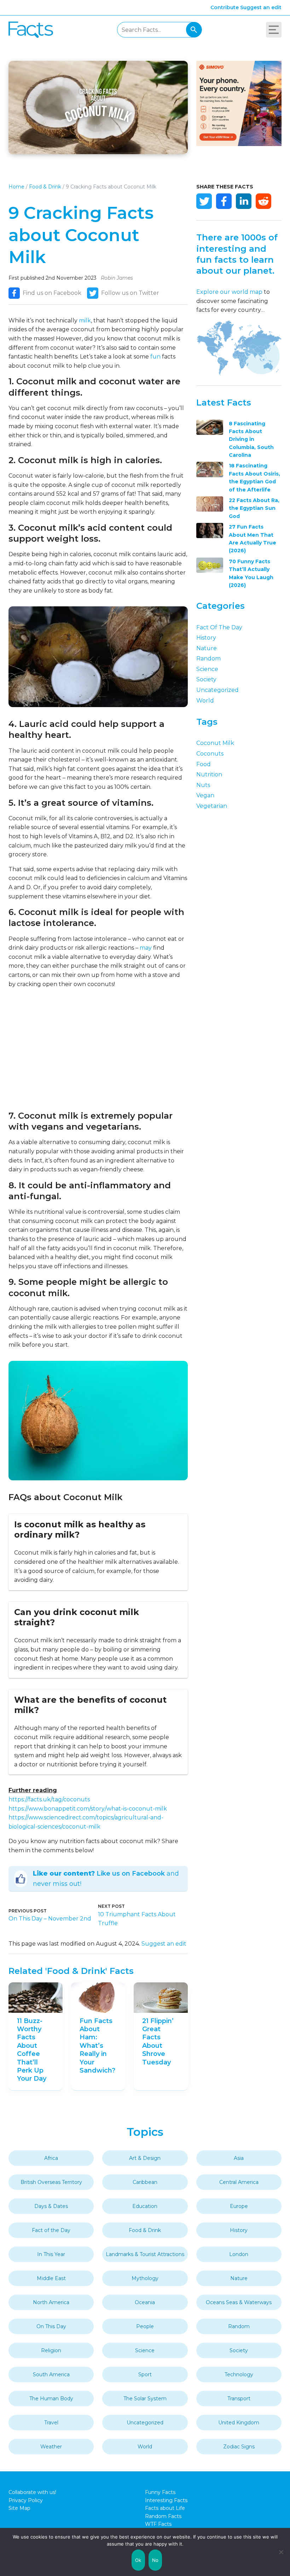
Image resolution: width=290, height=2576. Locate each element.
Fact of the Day (219, 627)
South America (51, 2374)
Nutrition (209, 774)
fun (155, 357)
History (206, 638)
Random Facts (163, 2516)
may (146, 948)
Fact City (31, 30)
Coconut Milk (215, 743)
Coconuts (210, 754)
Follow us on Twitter (130, 293)
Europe (239, 2206)
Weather (51, 2447)
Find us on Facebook (52, 293)
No (155, 2560)
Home (16, 187)
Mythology (145, 2278)
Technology (239, 2374)
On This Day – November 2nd (50, 1919)
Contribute (225, 7)
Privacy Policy (26, 2500)
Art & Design (145, 2158)
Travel (51, 2423)
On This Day (51, 2326)
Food (204, 764)
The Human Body (51, 2399)
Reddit (263, 201)
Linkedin (244, 201)
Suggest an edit (261, 7)
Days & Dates (51, 2206)
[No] (281, 2552)
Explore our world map (229, 292)
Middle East (51, 2278)
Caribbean (145, 2182)
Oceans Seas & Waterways (239, 2302)
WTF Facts (158, 2524)
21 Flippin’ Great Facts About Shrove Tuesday (158, 2042)
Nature (207, 648)
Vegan (205, 795)
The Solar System (145, 2399)
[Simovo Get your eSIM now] (239, 144)
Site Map (19, 2508)
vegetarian (212, 806)
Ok (138, 2560)
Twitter (204, 201)
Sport (145, 2374)
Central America (239, 2182)
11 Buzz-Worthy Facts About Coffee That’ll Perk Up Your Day (32, 2050)
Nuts (203, 785)
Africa (51, 2158)
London (239, 2254)
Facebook (224, 201)
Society (206, 679)
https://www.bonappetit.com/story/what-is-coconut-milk (88, 1809)
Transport (239, 2399)
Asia (239, 2158)
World (205, 701)
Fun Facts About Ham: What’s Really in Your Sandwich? (97, 2046)
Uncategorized (217, 690)
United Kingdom (239, 2423)
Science (207, 669)
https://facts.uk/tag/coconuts (49, 1799)
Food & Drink (45, 187)
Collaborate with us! (32, 2492)
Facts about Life (165, 2508)
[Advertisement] (98, 1049)
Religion (51, 2350)
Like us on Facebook (131, 1873)
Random (208, 658)
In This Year (51, 2254)
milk (85, 320)
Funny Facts (160, 2492)
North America (51, 2302)
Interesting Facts (166, 2500)
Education (145, 2206)
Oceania (145, 2302)
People (145, 2326)
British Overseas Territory (51, 2182)
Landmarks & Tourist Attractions (145, 2254)
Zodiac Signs (239, 2447)
